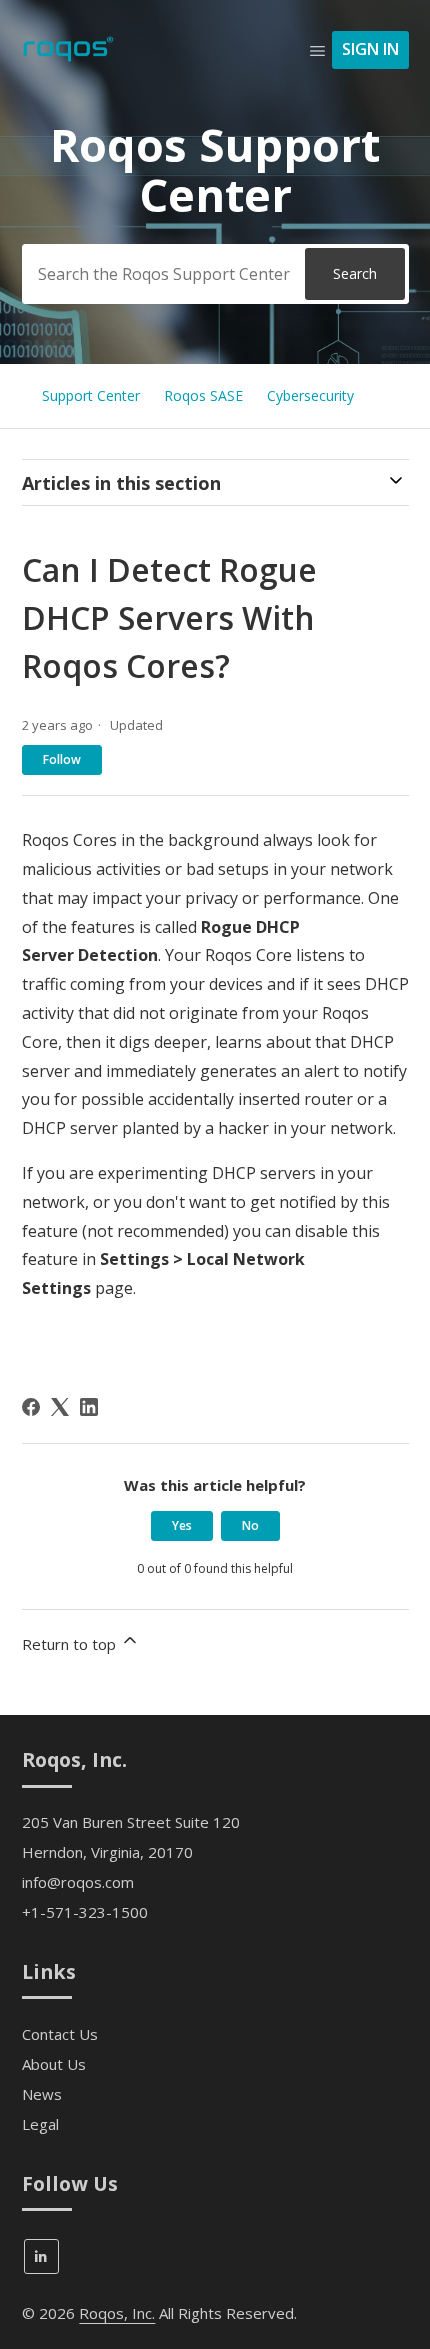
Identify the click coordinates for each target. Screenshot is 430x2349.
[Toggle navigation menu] (317, 50)
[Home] (68, 59)
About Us (54, 2064)
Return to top (71, 1644)
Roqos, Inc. (117, 2313)
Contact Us (60, 2034)
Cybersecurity (310, 395)
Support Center (91, 395)
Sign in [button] (370, 49)
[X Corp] (60, 1407)
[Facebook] (31, 1407)
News (42, 2094)
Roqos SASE (203, 395)
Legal (40, 2124)
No (250, 1525)
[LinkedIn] (89, 1407)
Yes (182, 1525)
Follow (62, 759)
